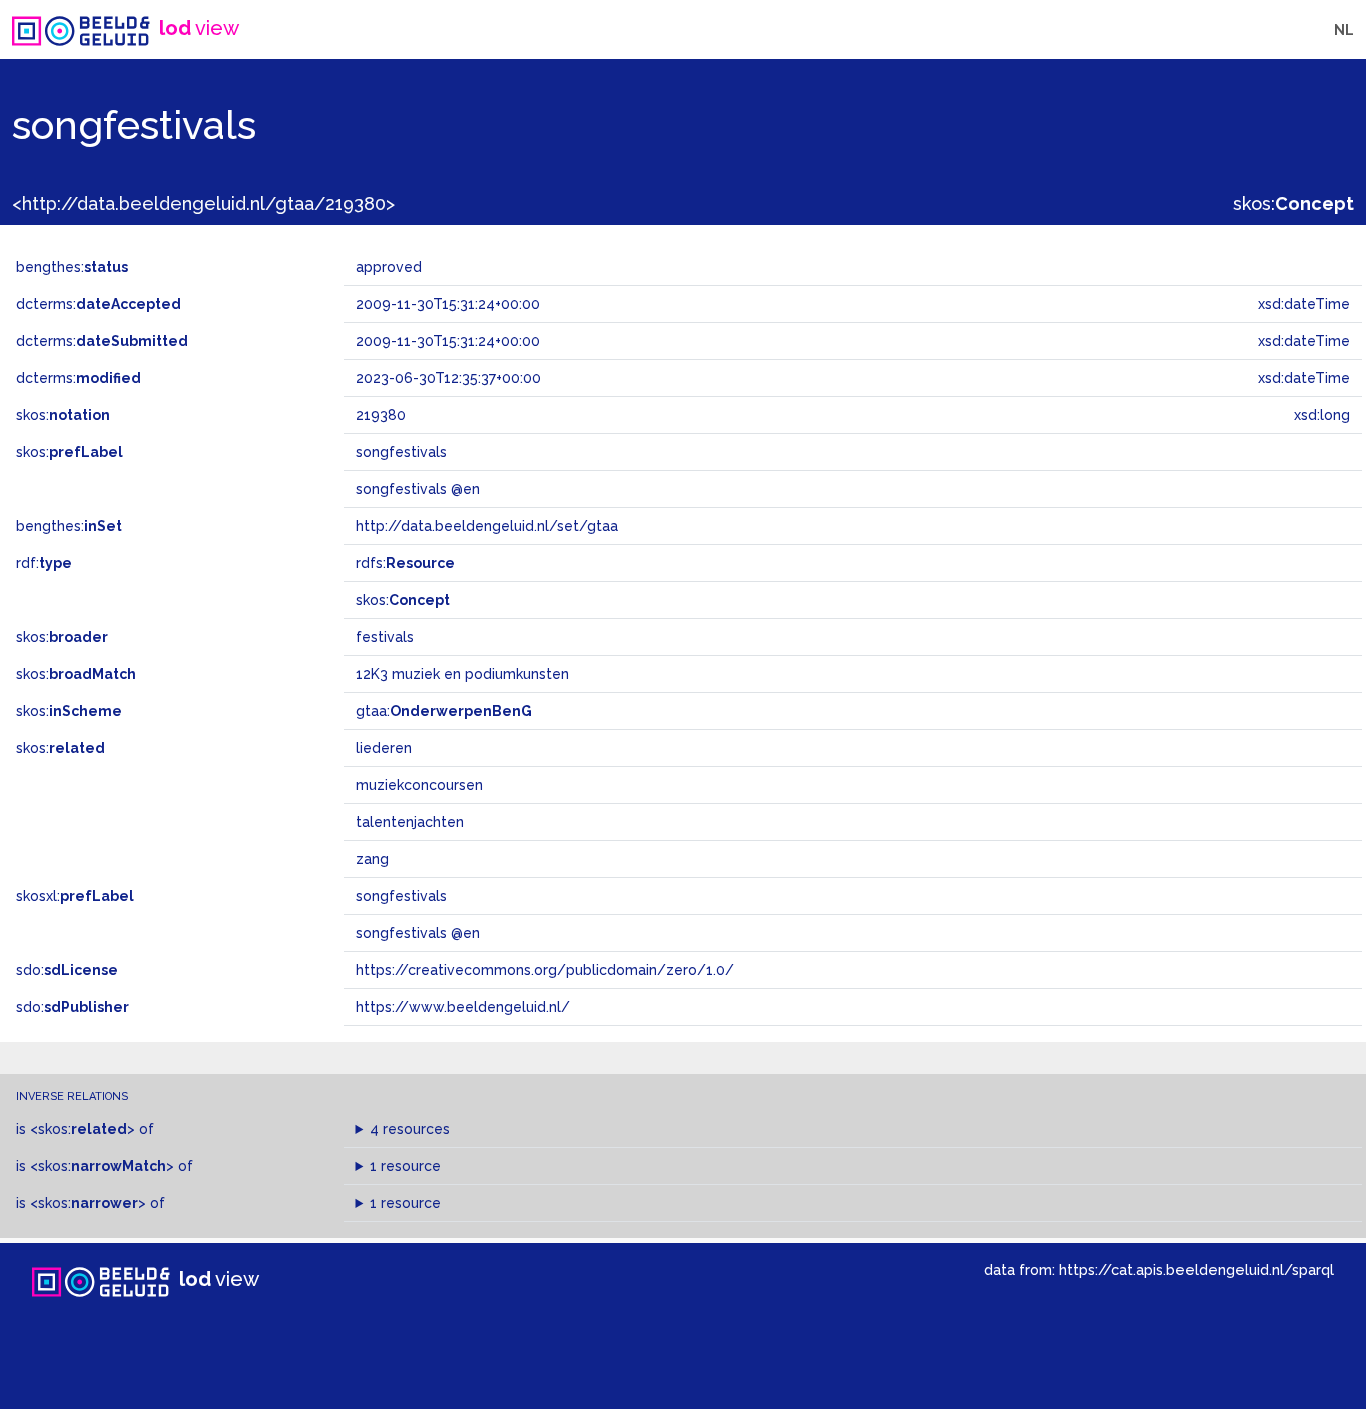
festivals (385, 637)
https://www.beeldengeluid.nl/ (463, 1007)
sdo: (67, 970)
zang (372, 859)
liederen (384, 748)
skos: (1293, 203)
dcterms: (98, 304)
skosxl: (75, 896)
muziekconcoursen (419, 785)
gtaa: (444, 711)
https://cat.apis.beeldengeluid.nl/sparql (1196, 1269)
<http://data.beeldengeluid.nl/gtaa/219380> (203, 203)
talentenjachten (410, 822)
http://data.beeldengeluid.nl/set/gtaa (487, 526)
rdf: (44, 563)
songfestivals (401, 896)
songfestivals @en (418, 933)
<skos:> (82, 1129)
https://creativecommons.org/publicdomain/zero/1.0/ (545, 970)
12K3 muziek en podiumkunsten (462, 674)
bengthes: (72, 267)
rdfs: (405, 563)
